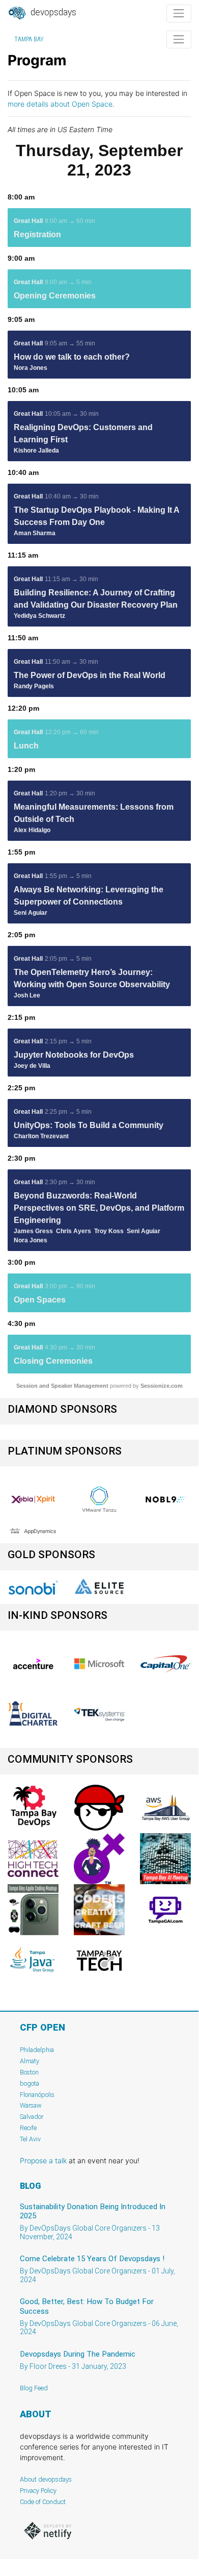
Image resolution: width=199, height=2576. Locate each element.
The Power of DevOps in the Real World (90, 675)
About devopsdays (46, 2479)
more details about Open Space (60, 104)
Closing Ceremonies (53, 1361)
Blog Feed (34, 2388)
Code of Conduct (43, 2502)
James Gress (33, 1231)
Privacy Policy (38, 2491)
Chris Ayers (74, 1231)
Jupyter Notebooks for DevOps (74, 1055)
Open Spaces (40, 1300)
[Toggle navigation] (179, 14)
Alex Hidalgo (32, 830)
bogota (30, 2083)
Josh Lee (27, 995)
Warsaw (31, 2105)
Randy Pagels (34, 686)
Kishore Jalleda (36, 451)
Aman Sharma (35, 533)
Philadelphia (37, 2050)
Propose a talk (43, 2160)
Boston (29, 2072)
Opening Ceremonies (55, 296)
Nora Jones (31, 368)
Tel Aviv (30, 2139)
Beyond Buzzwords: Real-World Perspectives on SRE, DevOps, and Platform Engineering (99, 1208)
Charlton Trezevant (41, 1136)
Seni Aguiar (31, 913)
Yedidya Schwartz (39, 616)
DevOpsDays (52, 12)
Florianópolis (37, 2095)
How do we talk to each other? (72, 357)
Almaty (30, 2061)
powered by (99, 1386)
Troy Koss (109, 1231)
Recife (28, 2128)
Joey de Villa (32, 1066)
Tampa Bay (29, 39)
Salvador (32, 2117)
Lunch (26, 746)
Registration (37, 234)
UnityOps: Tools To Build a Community (89, 1125)
